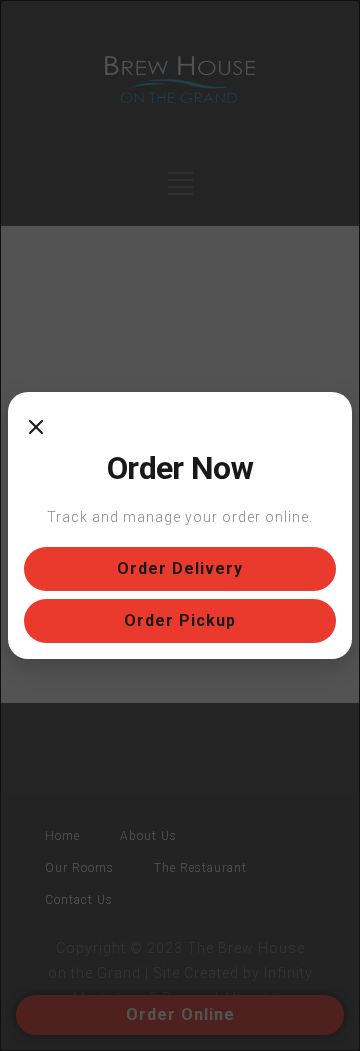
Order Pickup (180, 620)
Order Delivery (180, 568)
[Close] (36, 428)
